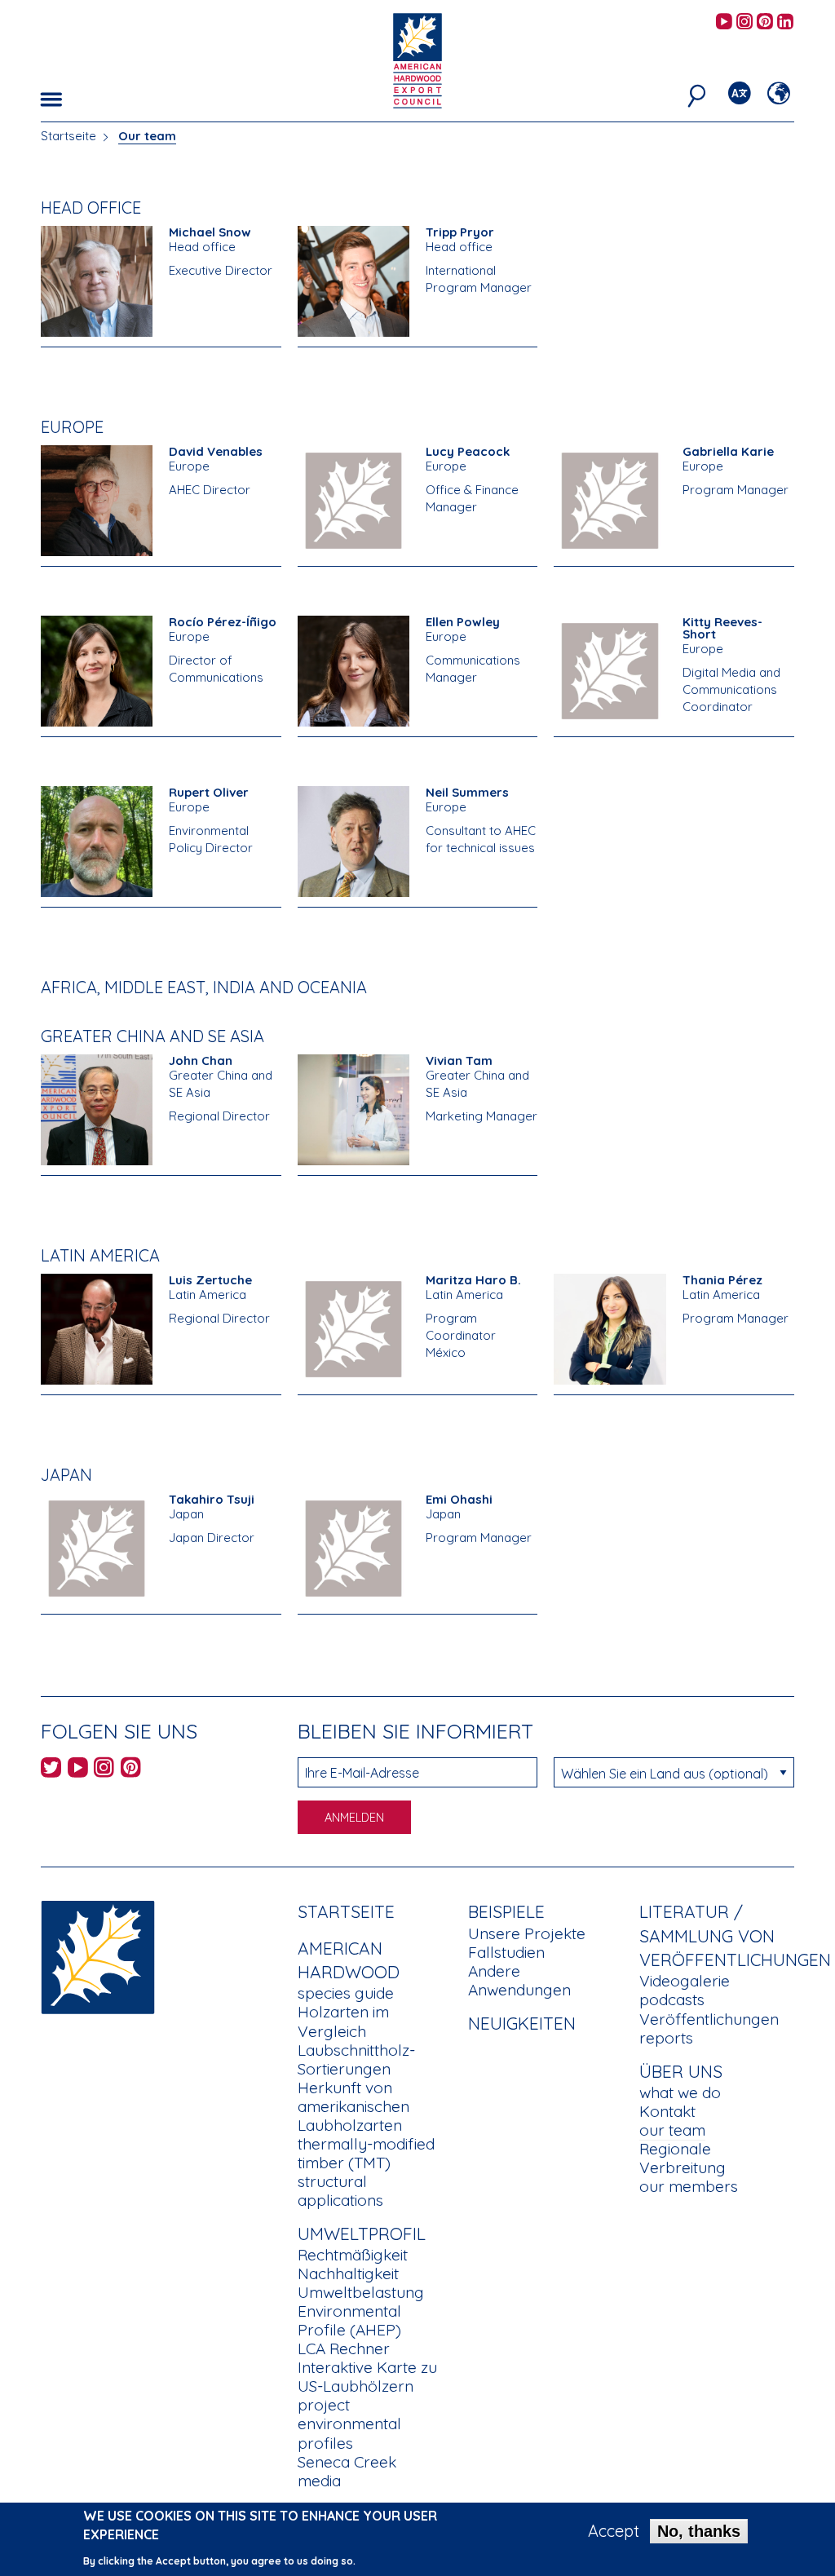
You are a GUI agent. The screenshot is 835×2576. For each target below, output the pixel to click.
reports (666, 2038)
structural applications (340, 2191)
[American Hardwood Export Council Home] (417, 59)
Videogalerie (685, 1981)
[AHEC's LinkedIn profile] (785, 22)
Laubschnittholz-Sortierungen (356, 2059)
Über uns (681, 2071)
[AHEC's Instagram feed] (744, 22)
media (319, 2481)
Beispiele (506, 1911)
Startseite (68, 136)
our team (672, 2130)
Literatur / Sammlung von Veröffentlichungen (735, 1935)
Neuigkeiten (522, 2023)
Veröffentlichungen (709, 2019)
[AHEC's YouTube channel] (724, 22)
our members (689, 2186)
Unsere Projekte (527, 1933)
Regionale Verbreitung (683, 2158)
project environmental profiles (349, 2424)
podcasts (672, 1999)
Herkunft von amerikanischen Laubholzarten (353, 2106)
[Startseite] (98, 1956)
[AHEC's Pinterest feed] (765, 22)
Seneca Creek (347, 2462)
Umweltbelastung (361, 2292)
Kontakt (667, 2111)
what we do (680, 2092)
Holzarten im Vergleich (343, 2021)
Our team (147, 136)
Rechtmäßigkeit (353, 2255)
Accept (614, 2531)
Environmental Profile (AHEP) (349, 2320)
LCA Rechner (344, 2348)
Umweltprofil (362, 2234)
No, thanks (699, 2531)
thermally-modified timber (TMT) (366, 2153)
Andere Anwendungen (519, 1980)
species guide (346, 1993)
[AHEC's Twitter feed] (51, 1770)
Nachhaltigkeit (348, 2273)
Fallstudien (506, 1952)
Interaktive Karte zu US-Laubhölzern (367, 2377)
